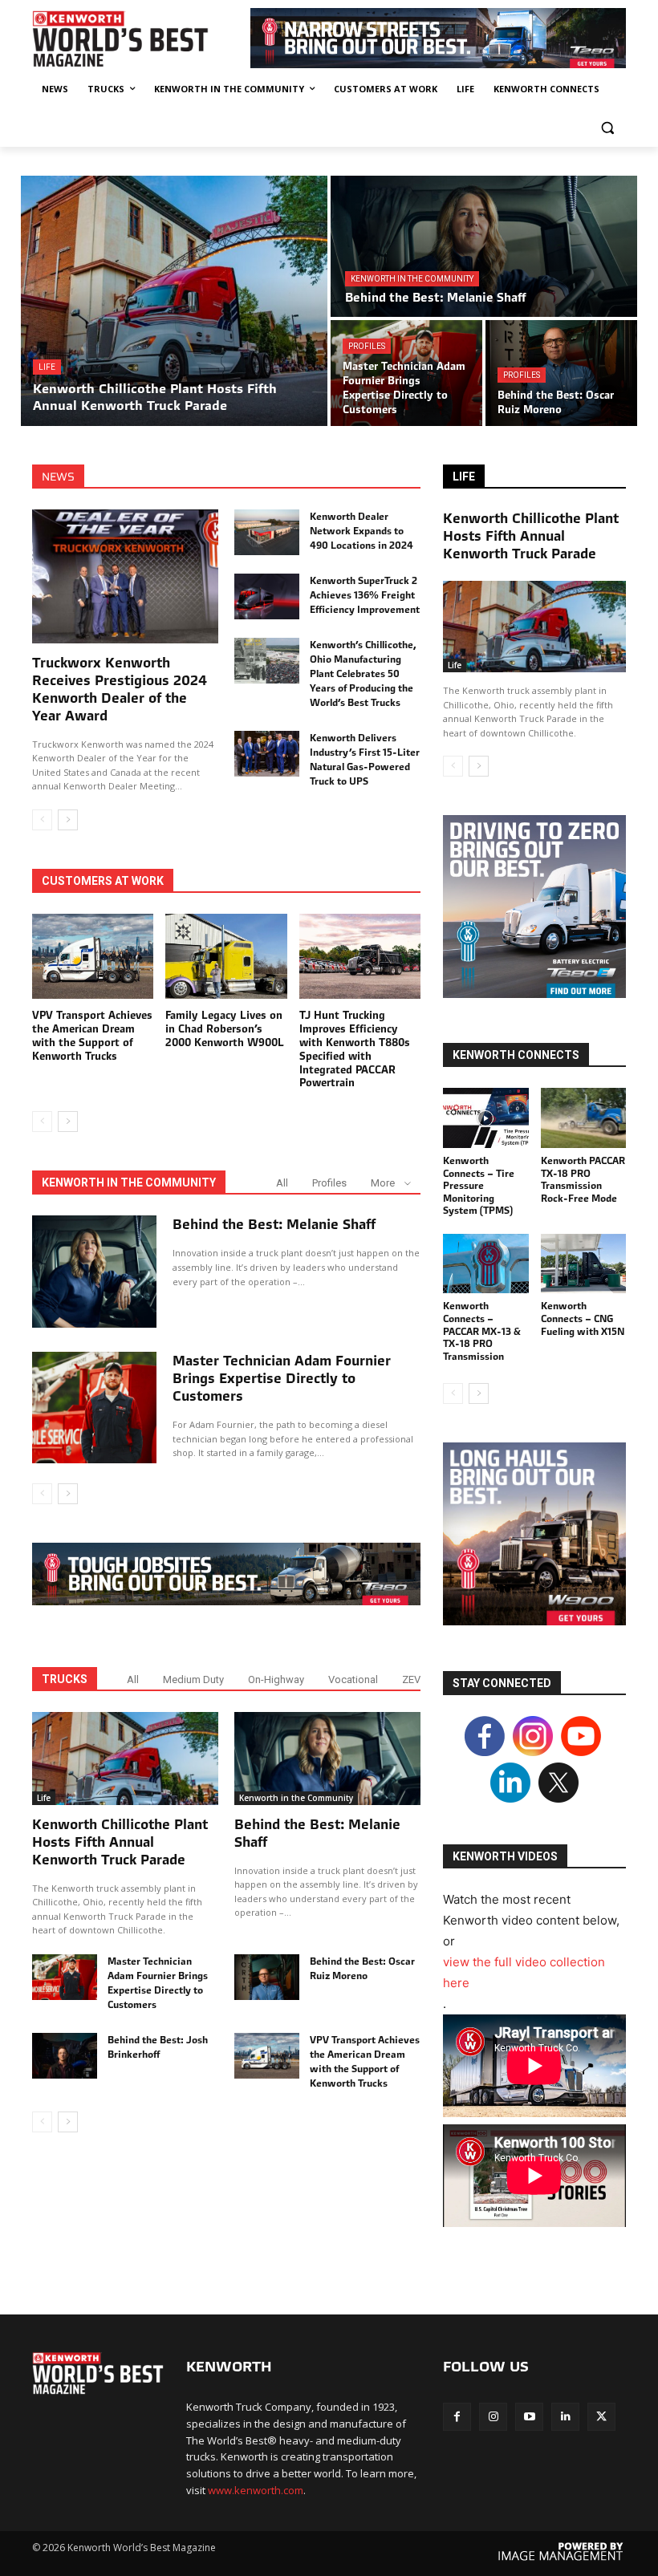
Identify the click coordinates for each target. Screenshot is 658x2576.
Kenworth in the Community (412, 279)
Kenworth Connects (516, 1055)
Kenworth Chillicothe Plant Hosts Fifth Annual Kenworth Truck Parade (120, 1842)
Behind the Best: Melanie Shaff (274, 1224)
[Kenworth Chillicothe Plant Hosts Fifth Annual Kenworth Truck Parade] (174, 301)
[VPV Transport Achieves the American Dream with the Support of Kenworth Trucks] (93, 956)
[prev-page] (42, 820)
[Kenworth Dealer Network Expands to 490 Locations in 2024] (267, 532)
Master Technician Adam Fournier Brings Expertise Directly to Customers (282, 1378)
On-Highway (276, 1679)
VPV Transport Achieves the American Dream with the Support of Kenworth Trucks (92, 1036)
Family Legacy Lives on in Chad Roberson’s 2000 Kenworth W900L (225, 1029)
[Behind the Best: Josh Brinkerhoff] (65, 2056)
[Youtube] (529, 2417)
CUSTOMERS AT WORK (103, 881)
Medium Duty (193, 1679)
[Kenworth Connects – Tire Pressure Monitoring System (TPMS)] (486, 1118)
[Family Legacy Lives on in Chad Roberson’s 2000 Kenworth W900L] (226, 956)
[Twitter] (601, 2417)
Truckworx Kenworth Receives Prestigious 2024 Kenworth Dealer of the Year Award (120, 689)
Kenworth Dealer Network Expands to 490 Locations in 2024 (361, 531)
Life (47, 367)
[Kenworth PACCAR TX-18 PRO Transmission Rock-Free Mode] (584, 1118)
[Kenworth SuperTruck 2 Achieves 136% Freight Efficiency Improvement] (267, 596)
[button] (607, 128)
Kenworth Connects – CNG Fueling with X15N (583, 1318)
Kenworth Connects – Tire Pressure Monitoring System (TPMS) (479, 1185)
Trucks (65, 1679)
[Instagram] (493, 2417)
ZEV (411, 1679)
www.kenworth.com (256, 2490)
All (282, 1183)
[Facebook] (457, 2417)
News (58, 477)
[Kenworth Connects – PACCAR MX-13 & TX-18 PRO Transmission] (486, 1264)
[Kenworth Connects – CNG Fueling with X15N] (584, 1264)
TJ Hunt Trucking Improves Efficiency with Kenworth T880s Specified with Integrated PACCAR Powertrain (355, 1049)
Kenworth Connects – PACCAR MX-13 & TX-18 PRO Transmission (482, 1331)
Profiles (367, 346)
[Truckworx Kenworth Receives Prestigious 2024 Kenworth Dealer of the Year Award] (125, 576)
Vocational (353, 1679)
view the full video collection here (524, 1972)
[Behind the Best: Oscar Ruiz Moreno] (561, 373)
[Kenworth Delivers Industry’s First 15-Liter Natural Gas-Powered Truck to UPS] (267, 754)
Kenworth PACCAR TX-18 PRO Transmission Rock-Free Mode (583, 1179)
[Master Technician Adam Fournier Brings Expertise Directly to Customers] (406, 373)
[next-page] (68, 820)
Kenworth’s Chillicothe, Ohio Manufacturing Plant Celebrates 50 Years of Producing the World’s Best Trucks (363, 673)
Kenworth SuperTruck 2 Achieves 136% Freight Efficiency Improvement (365, 595)
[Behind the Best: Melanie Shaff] (484, 246)
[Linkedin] (565, 2417)
